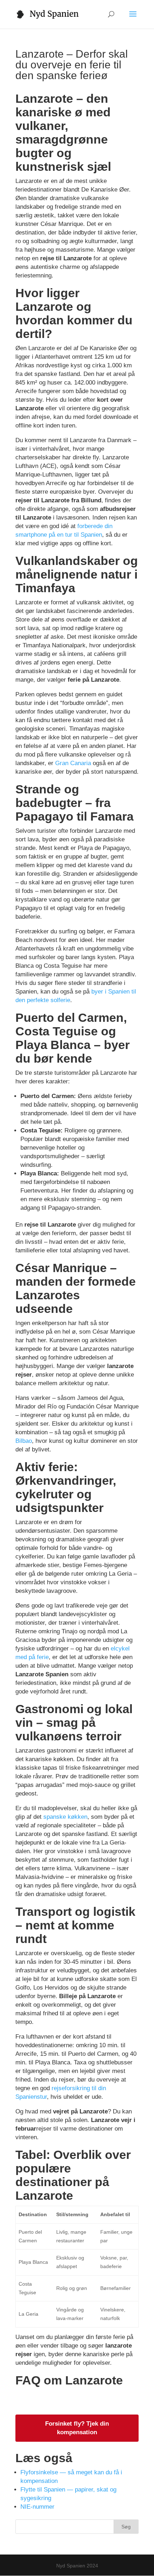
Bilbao (24, 1441)
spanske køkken (65, 1817)
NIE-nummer (37, 2507)
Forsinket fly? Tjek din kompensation (77, 2428)
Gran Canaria (73, 763)
